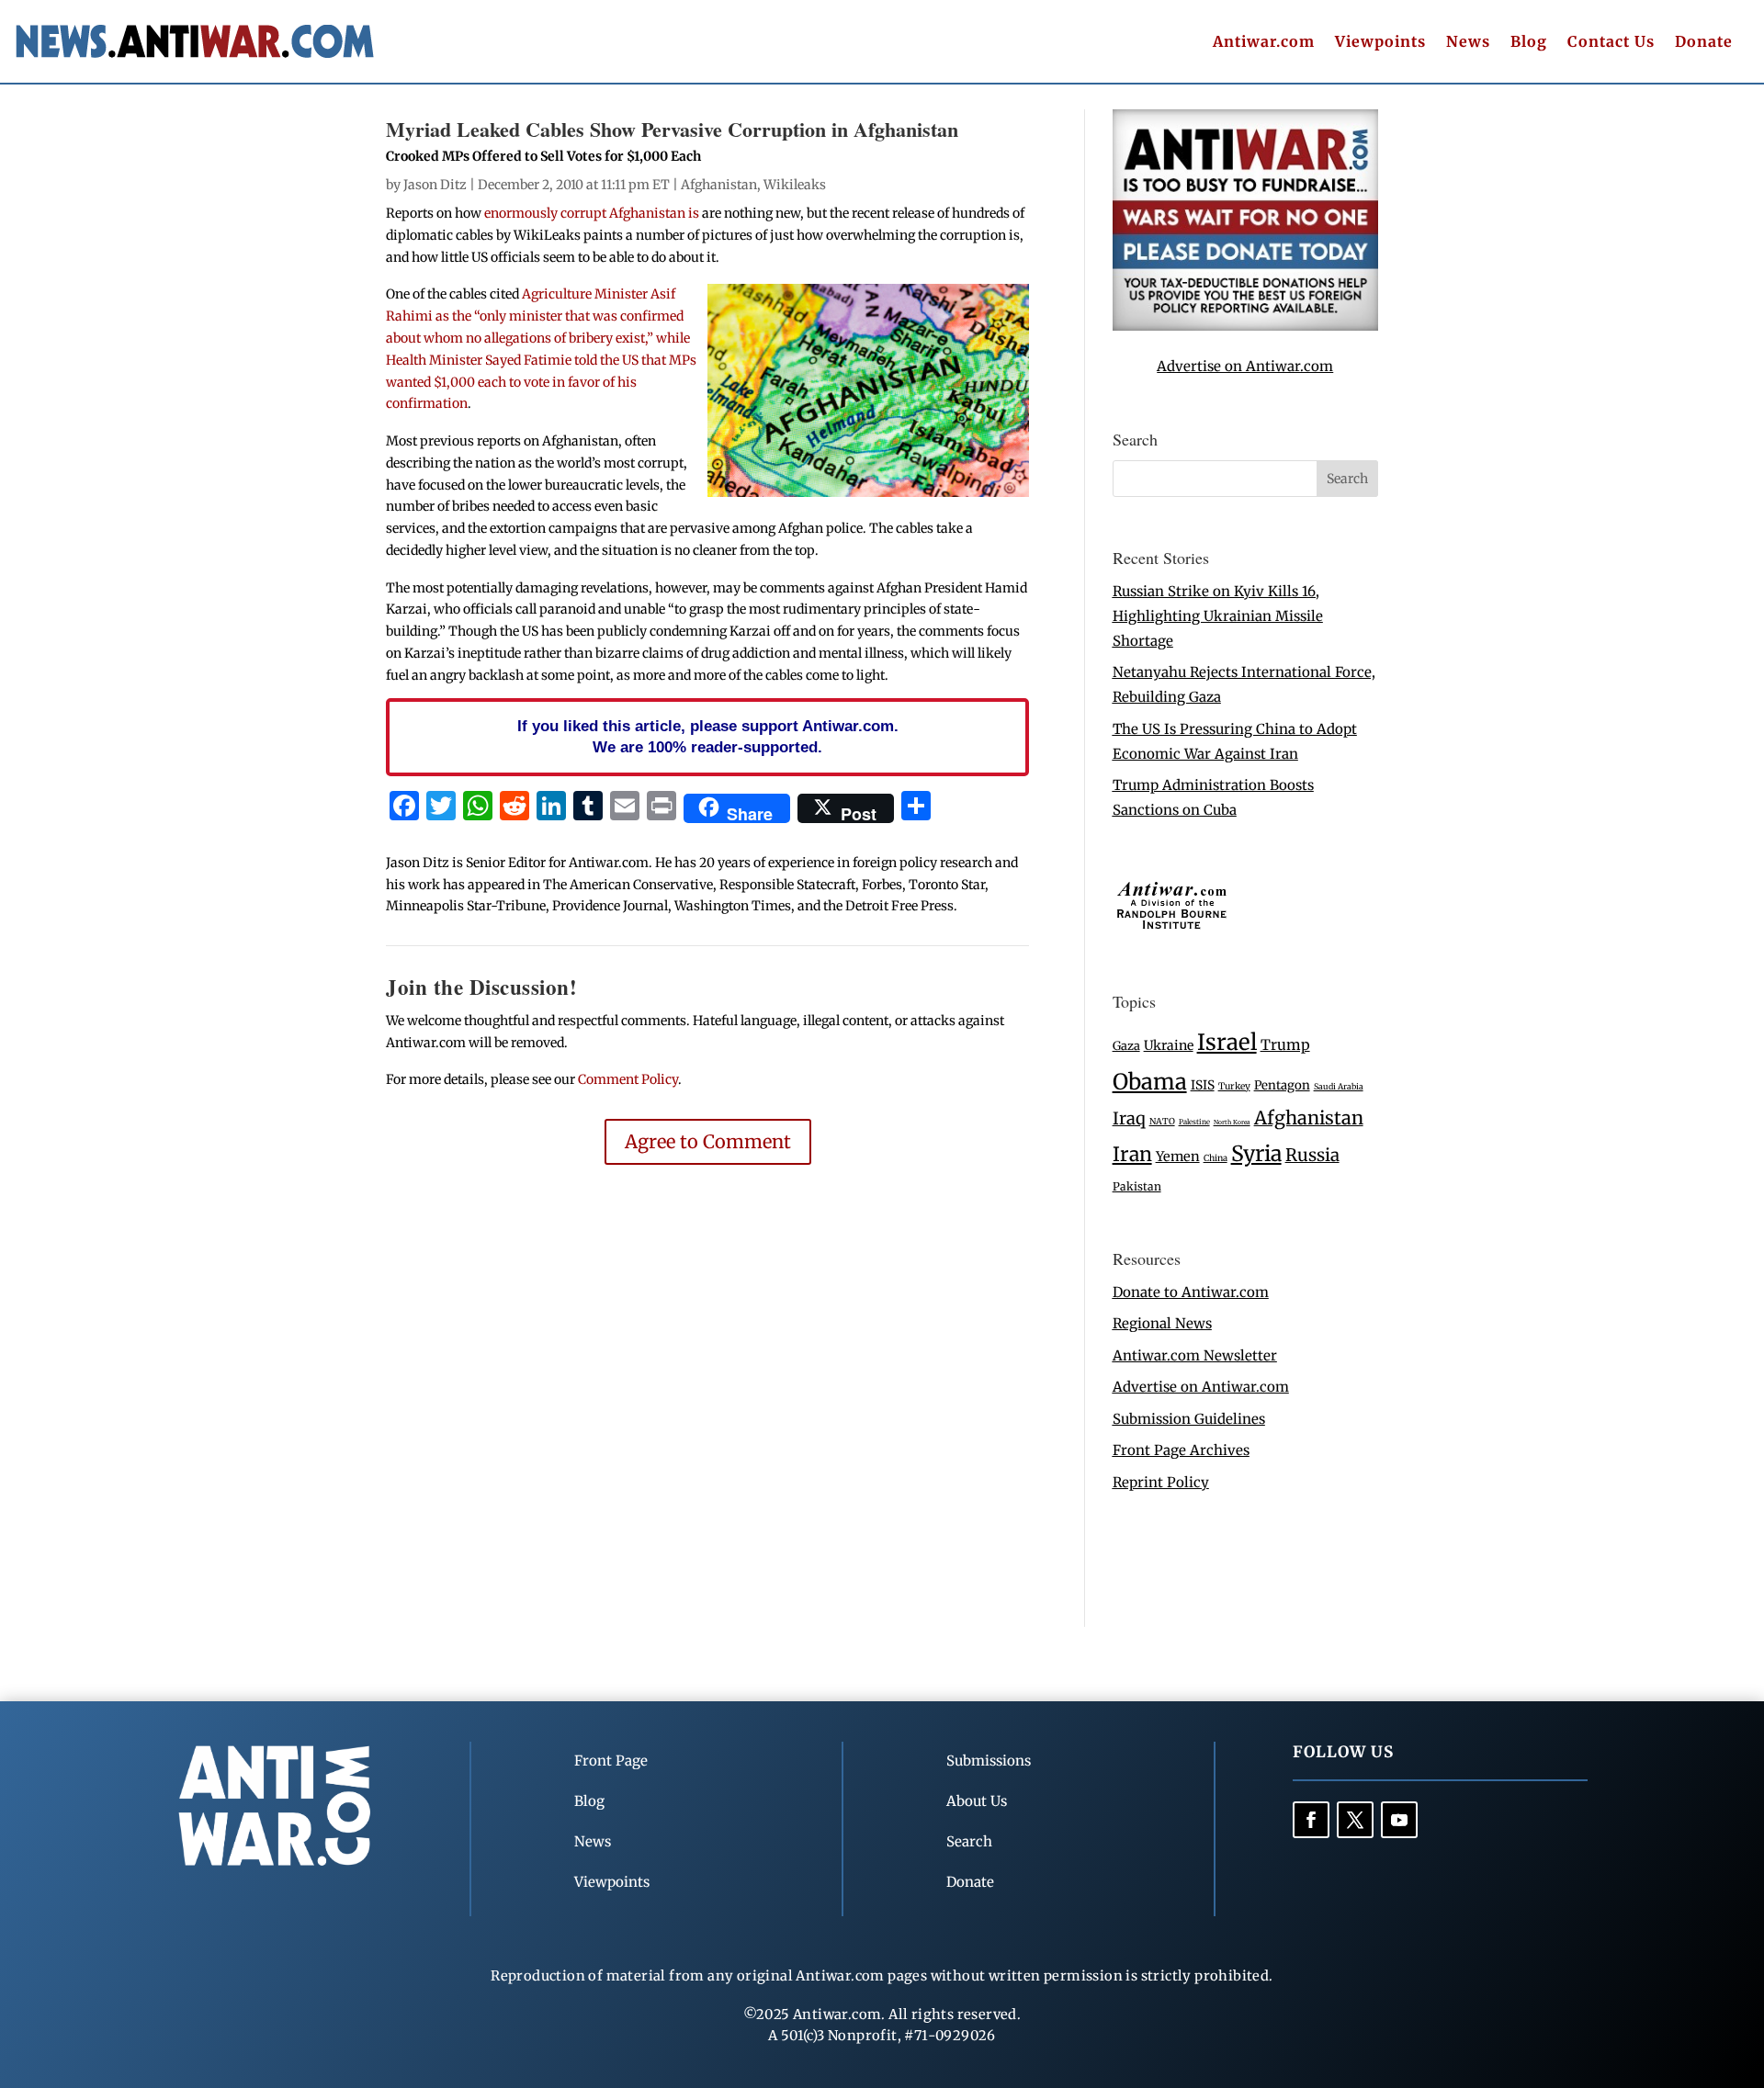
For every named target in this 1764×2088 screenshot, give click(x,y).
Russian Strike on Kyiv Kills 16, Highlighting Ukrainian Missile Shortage (1218, 616)
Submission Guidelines (1189, 1419)
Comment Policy (628, 1079)
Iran (1132, 1154)
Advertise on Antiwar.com (1245, 366)
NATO (1162, 1122)
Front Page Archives (1181, 1450)
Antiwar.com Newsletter (1195, 1355)
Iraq (1129, 1118)
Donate (1704, 43)
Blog (1529, 43)
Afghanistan (719, 185)
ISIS (1203, 1085)
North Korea (1232, 1122)
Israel (1227, 1042)
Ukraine (1169, 1045)
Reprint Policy (1161, 1482)
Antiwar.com (1264, 43)
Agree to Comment (708, 1141)
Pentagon (1282, 1085)
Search (969, 1841)
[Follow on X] (1355, 1820)
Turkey (1234, 1086)
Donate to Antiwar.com (1191, 1292)
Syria (1256, 1153)
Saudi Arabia (1339, 1086)
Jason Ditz (435, 185)
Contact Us (1611, 43)
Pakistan (1137, 1186)
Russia (1312, 1155)
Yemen (1178, 1157)
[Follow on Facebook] (1311, 1820)
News (1468, 43)
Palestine (1194, 1122)
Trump (1285, 1045)
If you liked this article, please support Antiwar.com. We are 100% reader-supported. (708, 737)
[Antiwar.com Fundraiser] (1245, 326)
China (1216, 1158)
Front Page (611, 1761)
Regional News (1162, 1323)
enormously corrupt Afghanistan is (592, 213)
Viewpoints (1380, 43)
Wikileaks (795, 185)
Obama (1150, 1082)
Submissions (989, 1761)
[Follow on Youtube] (1399, 1820)
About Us (977, 1801)
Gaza (1126, 1045)
